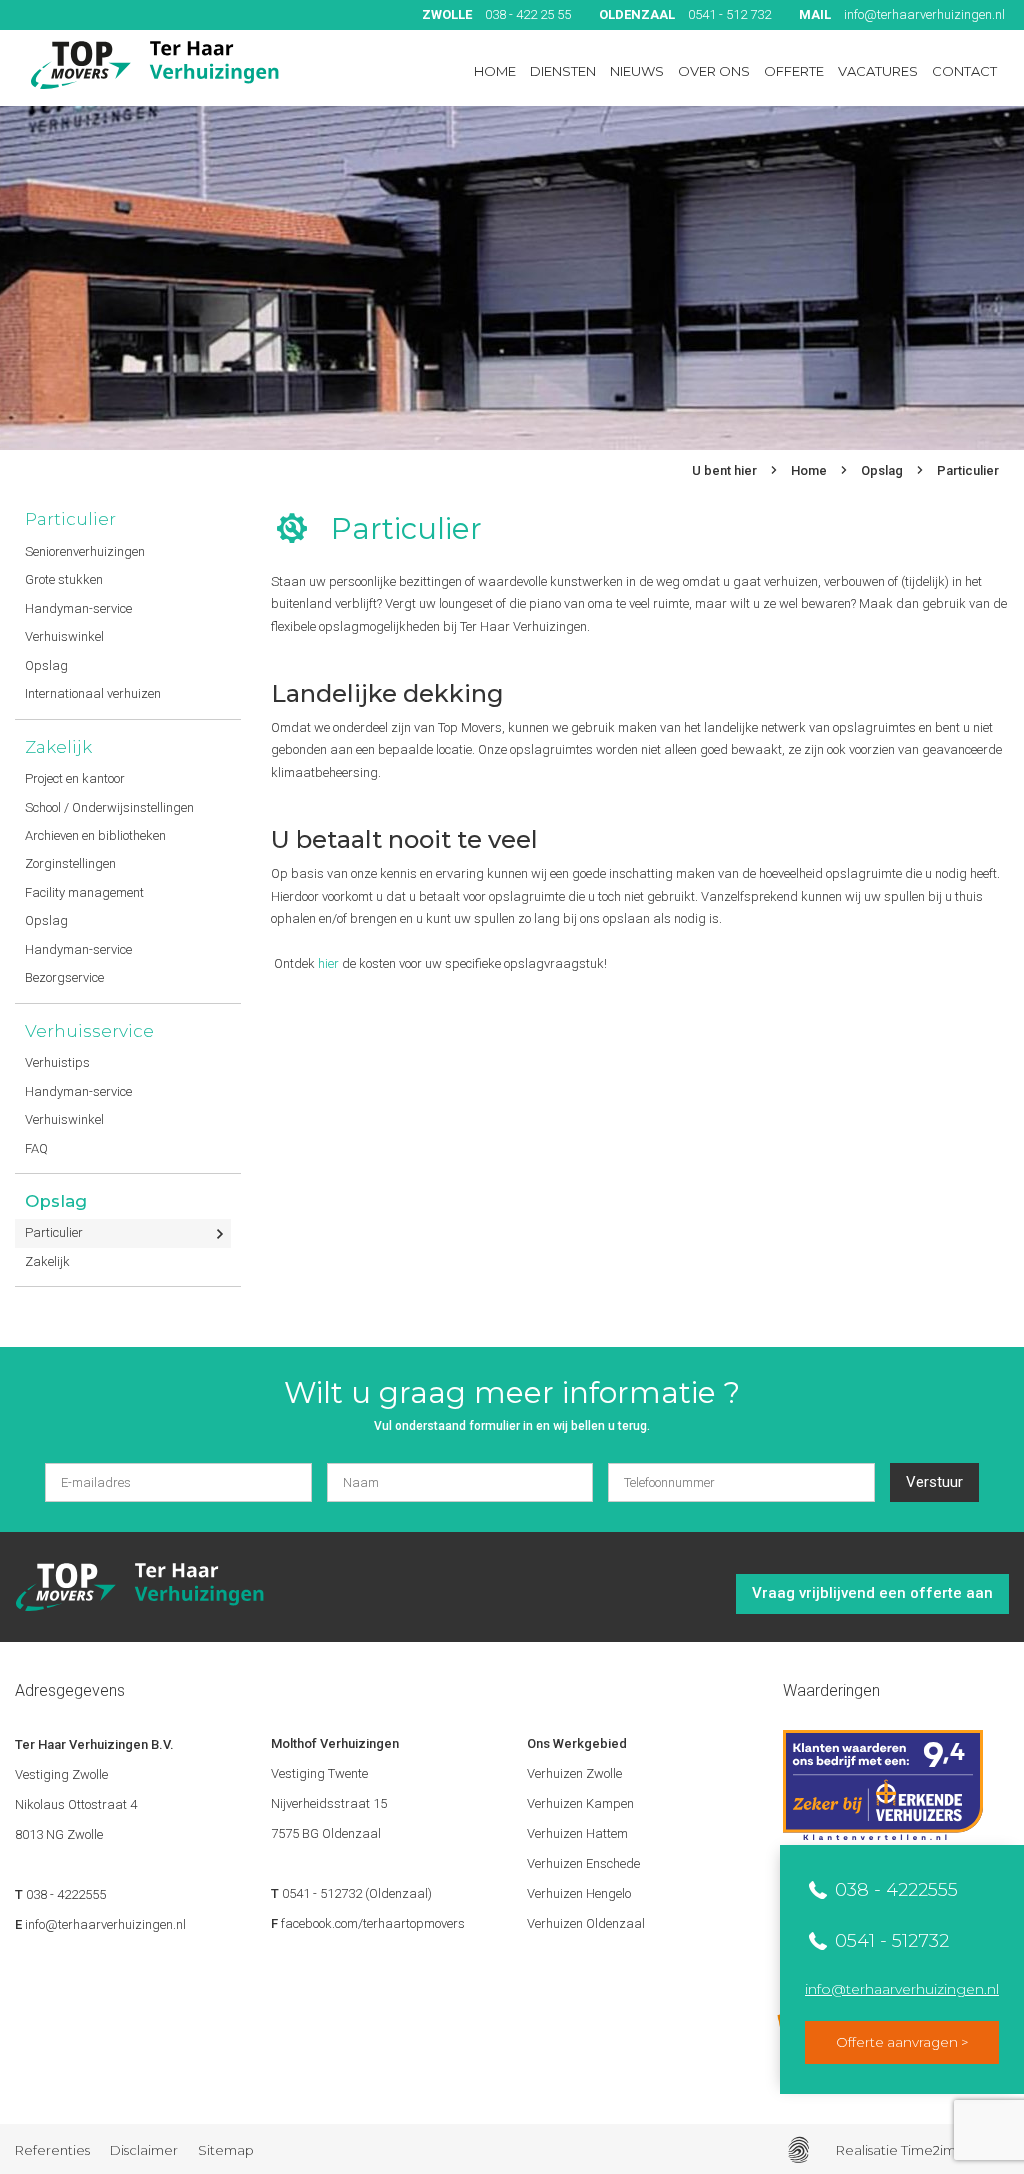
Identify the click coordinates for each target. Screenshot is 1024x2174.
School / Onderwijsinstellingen (109, 807)
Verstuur (934, 1482)
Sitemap (226, 2150)
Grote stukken (64, 579)
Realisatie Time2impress (912, 2150)
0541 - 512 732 (685, 14)
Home (495, 71)
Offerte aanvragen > (902, 2042)
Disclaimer (144, 2150)
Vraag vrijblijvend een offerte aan (872, 1593)
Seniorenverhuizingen (85, 551)
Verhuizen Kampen (580, 1803)
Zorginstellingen (70, 863)
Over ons (714, 71)
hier (328, 963)
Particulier (968, 470)
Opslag (882, 470)
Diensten (563, 71)
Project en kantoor (75, 778)
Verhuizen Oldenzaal (586, 1923)
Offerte (794, 71)
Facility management (84, 892)
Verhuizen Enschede (583, 1863)
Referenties (52, 2150)
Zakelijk (58, 747)
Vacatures (878, 71)
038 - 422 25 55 (496, 14)
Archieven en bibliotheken (95, 835)
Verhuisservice (89, 1031)
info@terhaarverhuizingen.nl (902, 14)
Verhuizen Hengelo (579, 1893)
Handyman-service (78, 608)
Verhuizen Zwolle (574, 1773)
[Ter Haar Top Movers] (155, 65)
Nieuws (637, 71)
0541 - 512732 (889, 1941)
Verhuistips (57, 1062)
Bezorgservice (64, 977)
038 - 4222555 (894, 1890)
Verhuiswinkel (64, 636)
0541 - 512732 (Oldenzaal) (357, 1893)
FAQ (36, 1148)
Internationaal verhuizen (93, 693)
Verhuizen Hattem (577, 1833)
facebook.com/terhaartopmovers (373, 1923)
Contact (964, 71)
